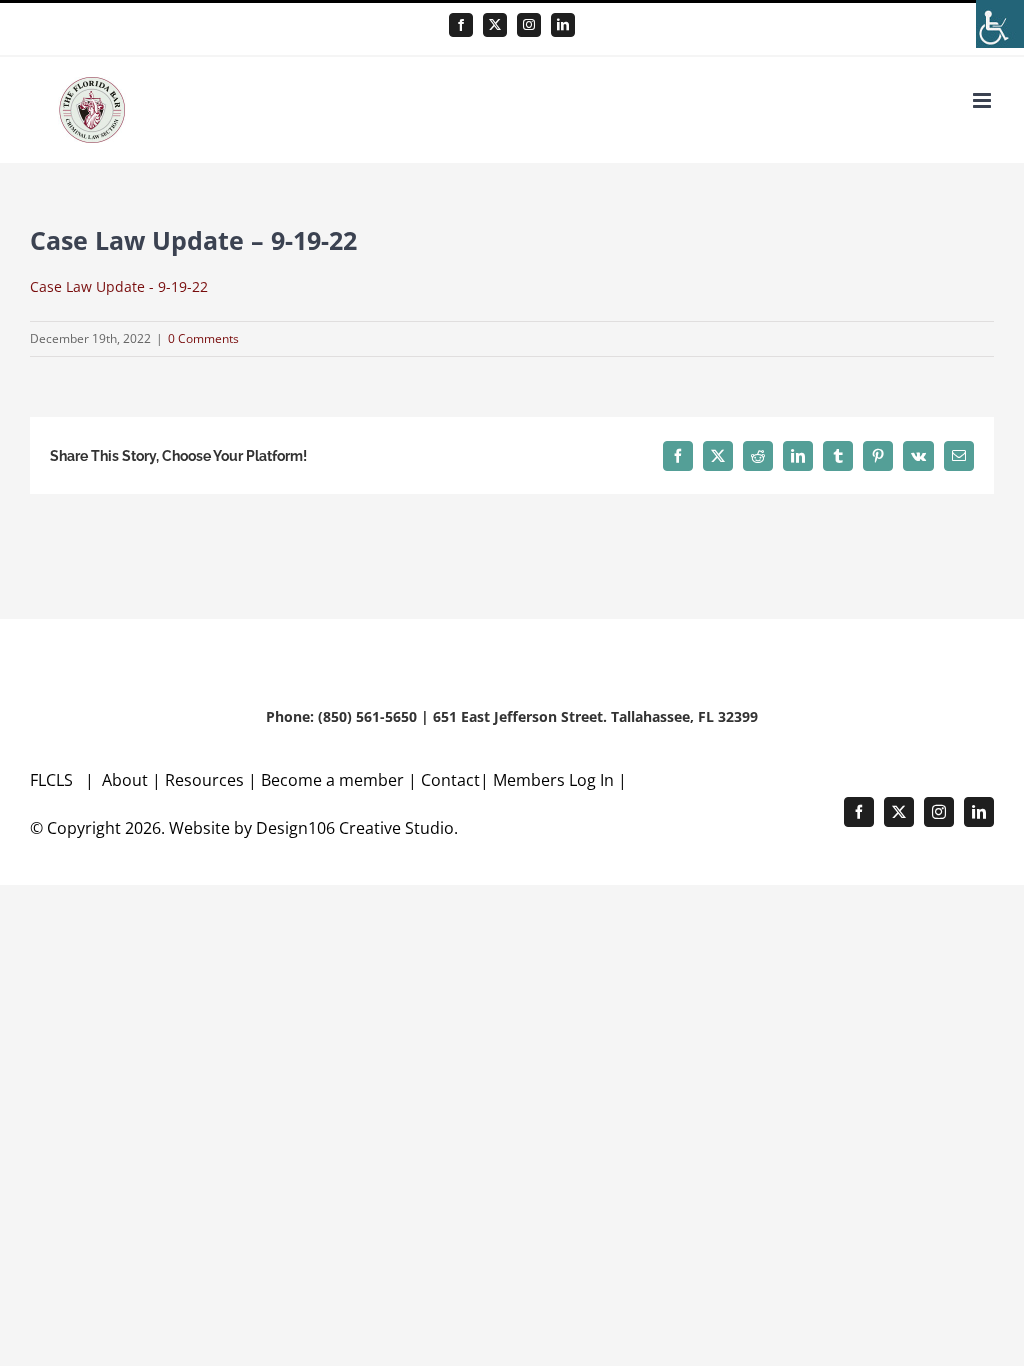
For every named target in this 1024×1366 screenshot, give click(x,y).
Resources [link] (204, 780)
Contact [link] (450, 780)
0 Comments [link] (203, 338)
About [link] (127, 780)
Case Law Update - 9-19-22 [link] (119, 286)
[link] (1000, 24)
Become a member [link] (334, 780)
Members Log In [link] (553, 780)
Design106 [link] (295, 828)
